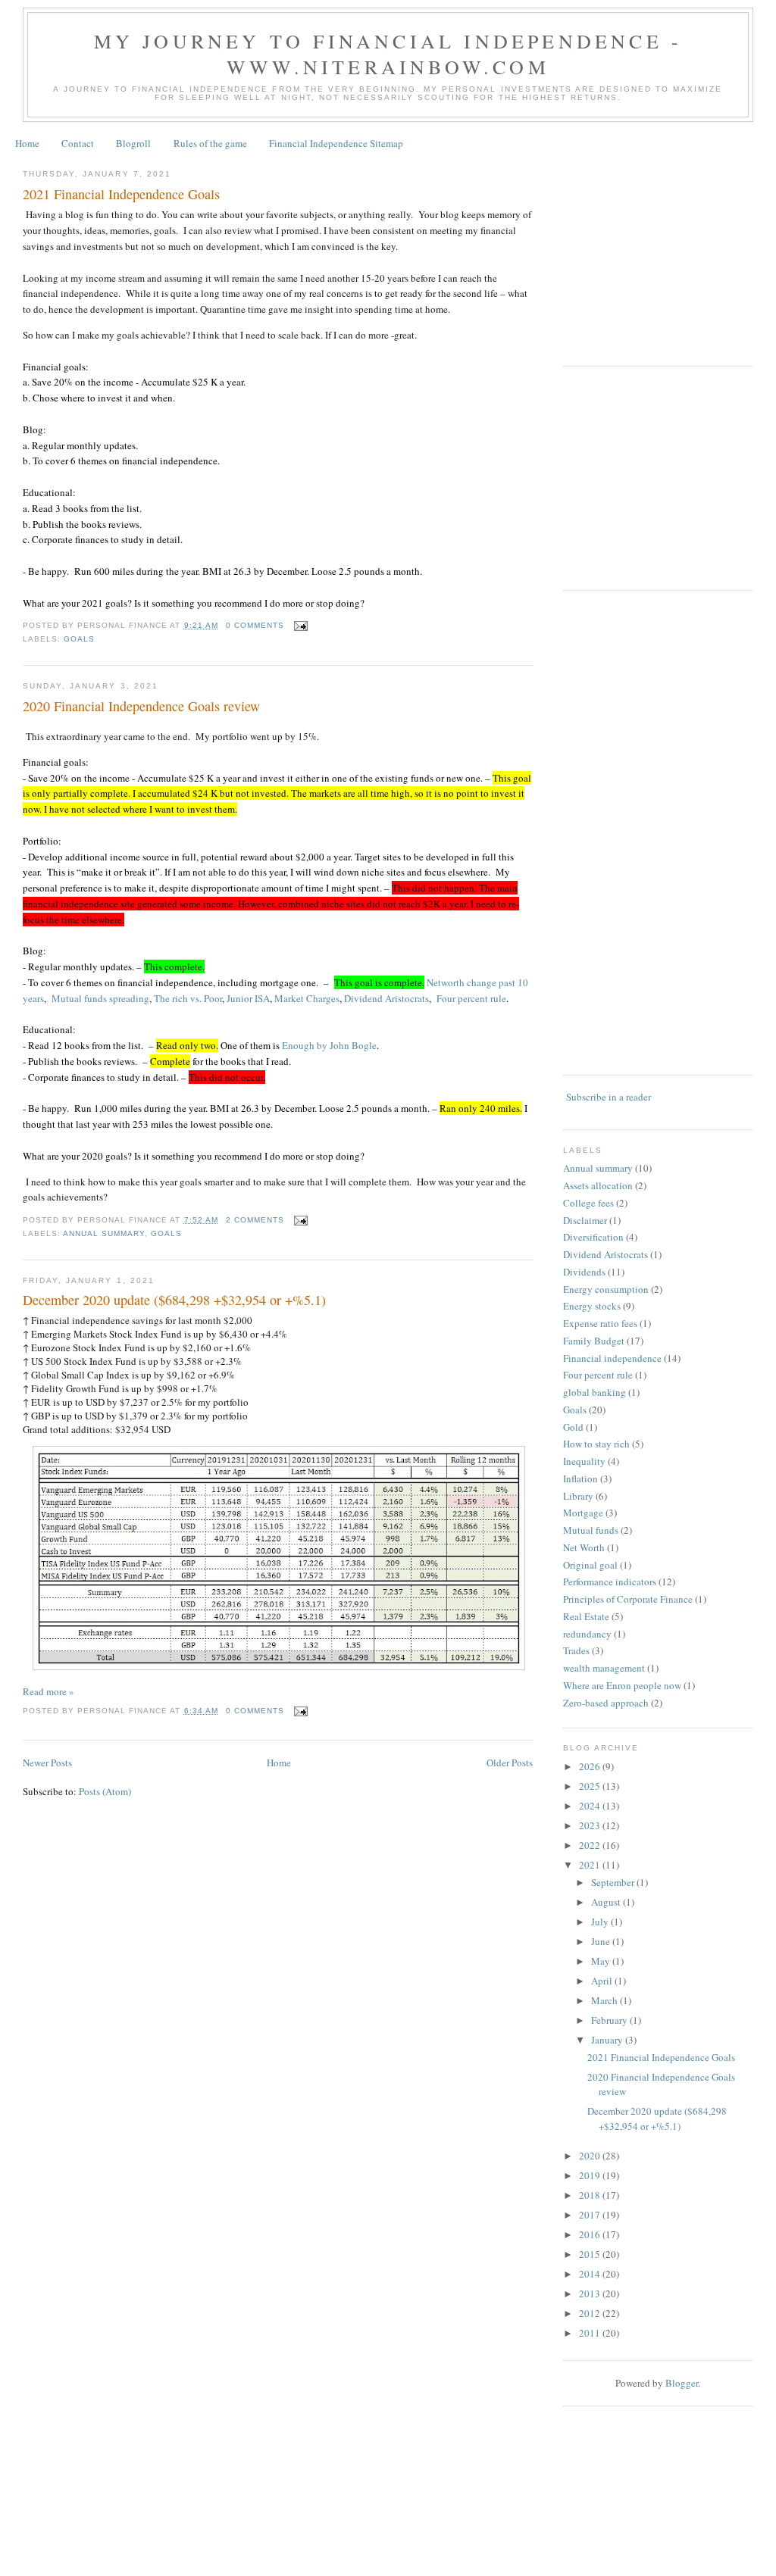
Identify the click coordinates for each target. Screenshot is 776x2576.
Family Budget (594, 1341)
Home (27, 143)
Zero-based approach (606, 1703)
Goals (79, 639)
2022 (591, 1845)
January (608, 2040)
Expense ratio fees (600, 1323)
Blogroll (133, 143)
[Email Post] (299, 625)
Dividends (584, 1272)
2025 (591, 1786)
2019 (591, 2175)
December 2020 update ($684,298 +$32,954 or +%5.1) (174, 1300)
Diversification (593, 1237)
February (610, 2020)
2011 (591, 2333)
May (602, 1961)
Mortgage (583, 1513)
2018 (591, 2195)
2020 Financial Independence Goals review (141, 706)
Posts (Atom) (105, 1791)
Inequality (584, 1461)
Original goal (590, 1565)
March (605, 2000)
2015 (591, 2254)
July (601, 1922)
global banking (595, 1392)
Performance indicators (610, 1582)
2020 (591, 2156)
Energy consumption (606, 1289)
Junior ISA (248, 998)
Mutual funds (591, 1530)
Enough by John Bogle (329, 1045)
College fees (588, 1203)
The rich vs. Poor (188, 998)
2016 (591, 2234)
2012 (591, 2313)
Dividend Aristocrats (386, 998)
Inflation (580, 1478)
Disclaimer (585, 1220)
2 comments (255, 1220)
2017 (591, 2215)
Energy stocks (592, 1306)
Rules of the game (210, 143)
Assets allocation (598, 1185)
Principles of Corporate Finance (628, 1599)
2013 (591, 2293)
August (607, 1902)
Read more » (48, 1691)
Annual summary (104, 1233)
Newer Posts (47, 1763)
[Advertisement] (670, 252)
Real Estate (586, 1616)
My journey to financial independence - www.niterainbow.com (388, 54)
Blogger (682, 2383)
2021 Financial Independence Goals (121, 194)
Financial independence (612, 1358)
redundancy (587, 1634)
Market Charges (307, 998)
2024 (591, 1806)
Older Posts (510, 1763)
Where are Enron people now (622, 1685)
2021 (591, 1865)
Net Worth (584, 1547)
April (603, 1981)
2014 (591, 2274)
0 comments (255, 625)
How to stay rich (596, 1444)
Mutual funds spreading (100, 998)
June (602, 1941)
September (614, 1882)
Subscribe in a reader (609, 1097)
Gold (573, 1427)
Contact (78, 143)
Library (578, 1496)
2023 (591, 1825)
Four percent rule (471, 998)
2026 (591, 1766)
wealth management (604, 1668)
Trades (576, 1650)
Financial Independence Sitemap (336, 143)
